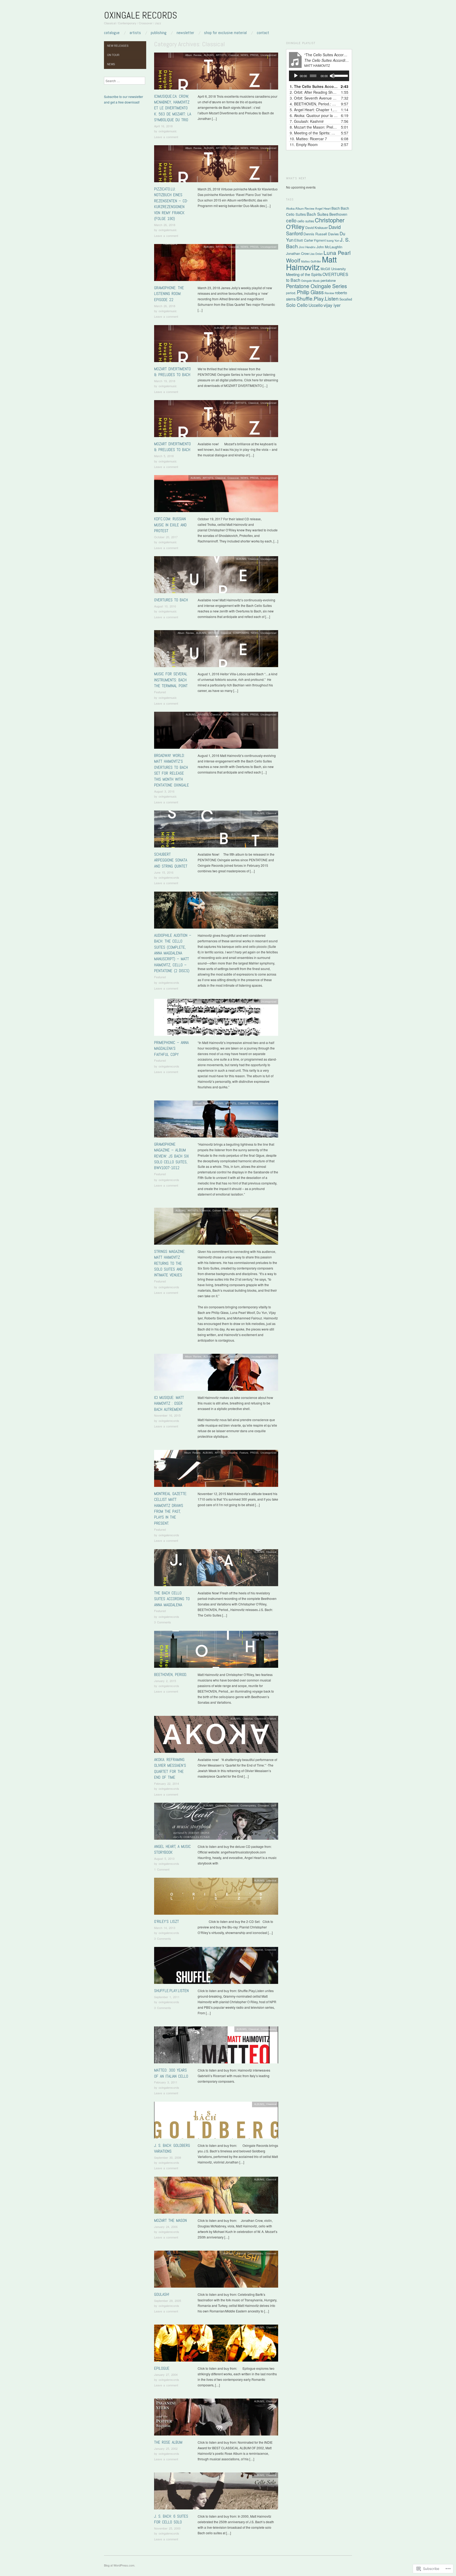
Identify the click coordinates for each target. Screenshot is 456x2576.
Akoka (290, 208)
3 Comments (163, 1622)
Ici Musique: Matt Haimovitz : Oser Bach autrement (169, 1403)
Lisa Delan (316, 254)
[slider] (341, 75)
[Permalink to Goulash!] (216, 2270)
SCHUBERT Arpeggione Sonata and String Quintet (171, 860)
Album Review (193, 55)
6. (314, 115)
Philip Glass (310, 292)
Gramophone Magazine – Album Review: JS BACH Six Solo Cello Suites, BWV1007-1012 (172, 1156)
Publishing (159, 33)
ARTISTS (221, 55)
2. (314, 92)
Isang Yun (333, 240)
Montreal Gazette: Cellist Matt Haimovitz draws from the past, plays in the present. (171, 1508)
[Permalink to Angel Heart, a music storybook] (216, 1823)
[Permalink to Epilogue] (216, 2344)
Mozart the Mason (170, 2220)
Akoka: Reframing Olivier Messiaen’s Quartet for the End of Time (170, 1768)
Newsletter (185, 33)
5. (314, 110)
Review (329, 293)
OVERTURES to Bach (171, 600)
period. (291, 293)
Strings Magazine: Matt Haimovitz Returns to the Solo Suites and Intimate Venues (170, 1263)
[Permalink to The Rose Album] (216, 2418)
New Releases (118, 46)
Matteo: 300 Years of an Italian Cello (171, 2073)
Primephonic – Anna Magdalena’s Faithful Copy (171, 1048)
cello (291, 220)
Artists (135, 33)
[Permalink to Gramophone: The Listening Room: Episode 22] (195, 264)
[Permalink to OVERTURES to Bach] (216, 576)
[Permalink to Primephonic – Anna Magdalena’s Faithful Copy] (216, 1018)
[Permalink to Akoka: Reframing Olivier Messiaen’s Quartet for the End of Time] (216, 1736)
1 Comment (162, 1869)
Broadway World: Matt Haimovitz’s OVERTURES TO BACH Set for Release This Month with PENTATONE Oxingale (172, 770)
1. (314, 86)
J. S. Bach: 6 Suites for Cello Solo (171, 2519)
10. (308, 139)
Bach (336, 208)
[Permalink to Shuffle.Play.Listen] (216, 1967)
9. (314, 133)
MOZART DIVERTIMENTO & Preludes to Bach (172, 372)
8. (314, 127)
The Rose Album (168, 2442)
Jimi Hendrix (307, 247)
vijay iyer (332, 305)
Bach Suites (318, 214)
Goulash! (162, 2294)
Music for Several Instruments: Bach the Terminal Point (171, 680)
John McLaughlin (329, 247)
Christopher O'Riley (315, 223)
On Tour (113, 55)
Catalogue (112, 33)
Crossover (233, 478)
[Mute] (332, 76)
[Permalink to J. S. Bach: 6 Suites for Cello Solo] (216, 2492)
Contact (263, 33)
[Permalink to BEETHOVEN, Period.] (216, 1650)
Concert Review (222, 1210)
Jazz (274, 1805)
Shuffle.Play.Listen (171, 1991)
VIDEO (272, 1356)
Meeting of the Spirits (304, 274)
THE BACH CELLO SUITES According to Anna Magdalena (172, 1599)
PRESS (254, 55)
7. (307, 121)
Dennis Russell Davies (321, 234)
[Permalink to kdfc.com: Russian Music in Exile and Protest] (216, 495)
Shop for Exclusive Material (225, 33)
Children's (221, 1805)
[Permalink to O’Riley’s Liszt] (216, 1898)
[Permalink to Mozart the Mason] (216, 2196)
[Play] (296, 76)
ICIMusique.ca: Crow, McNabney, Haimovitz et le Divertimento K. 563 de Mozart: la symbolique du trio (173, 108)
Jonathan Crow (297, 253)
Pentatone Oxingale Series (317, 286)
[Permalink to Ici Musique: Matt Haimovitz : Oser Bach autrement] (216, 1373)
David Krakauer (317, 228)
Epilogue (162, 2368)
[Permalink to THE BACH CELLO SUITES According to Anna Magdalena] (216, 1569)
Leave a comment (166, 137)
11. (304, 144)
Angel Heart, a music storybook (172, 1849)
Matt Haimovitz (311, 263)
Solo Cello (297, 305)
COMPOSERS (241, 633)
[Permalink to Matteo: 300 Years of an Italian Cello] (216, 2046)
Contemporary (240, 1210)
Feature (244, 1453)
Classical (234, 55)
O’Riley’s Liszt (167, 1921)
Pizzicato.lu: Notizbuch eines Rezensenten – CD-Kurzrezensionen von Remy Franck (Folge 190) (171, 204)
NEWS (244, 55)
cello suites (306, 221)
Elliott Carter (304, 240)
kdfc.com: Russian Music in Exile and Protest (170, 525)
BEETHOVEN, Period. (171, 1675)
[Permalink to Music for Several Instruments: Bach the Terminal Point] (216, 650)
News (111, 64)
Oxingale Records (141, 15)
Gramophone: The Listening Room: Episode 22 (169, 294)
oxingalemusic (168, 131)
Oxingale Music (310, 281)
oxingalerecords (169, 877)
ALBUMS (209, 55)
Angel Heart (323, 208)
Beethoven (338, 214)
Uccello (316, 305)
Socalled (346, 299)
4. (314, 104)
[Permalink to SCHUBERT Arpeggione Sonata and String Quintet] (216, 830)
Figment (320, 240)
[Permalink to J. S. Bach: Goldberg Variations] (216, 2121)
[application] (319, 76)
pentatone (328, 280)
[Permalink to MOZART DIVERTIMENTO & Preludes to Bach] (216, 345)
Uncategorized (268, 55)
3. (314, 98)
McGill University (333, 269)
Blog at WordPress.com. (120, 2565)
